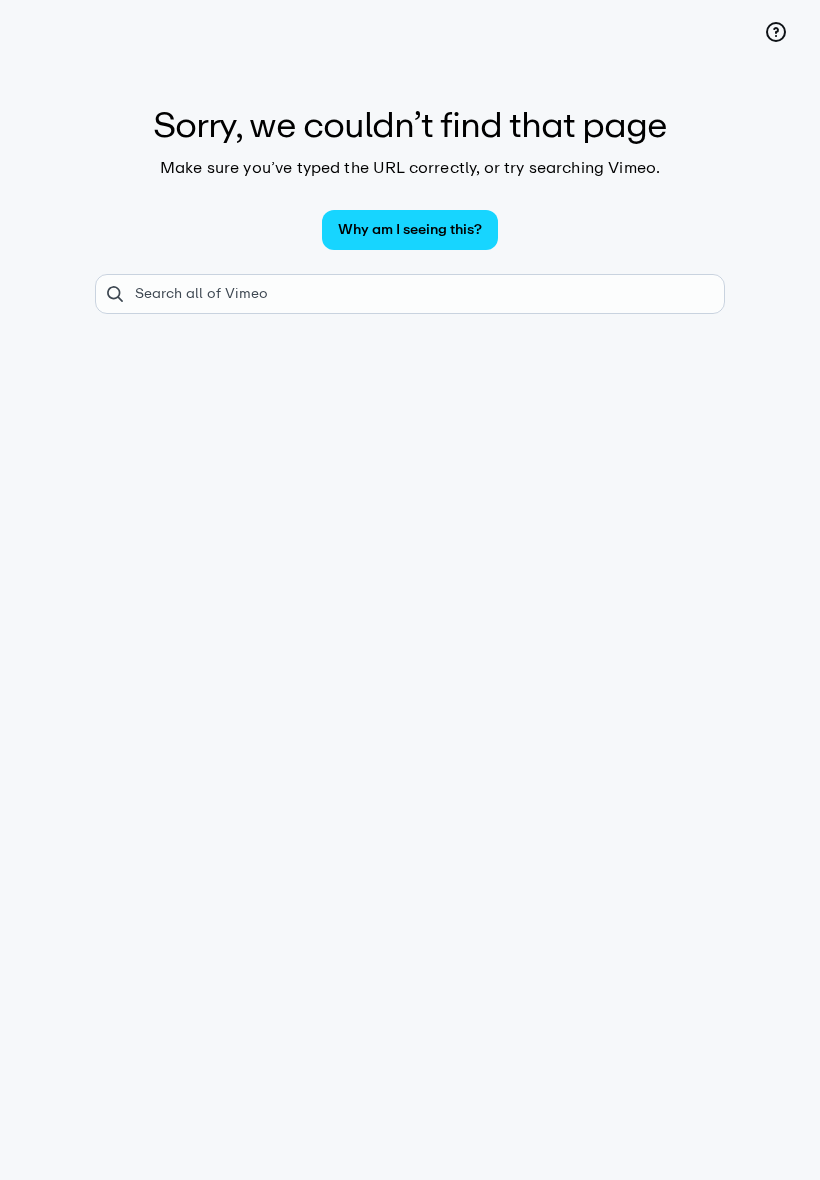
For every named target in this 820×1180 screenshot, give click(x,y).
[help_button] (776, 32)
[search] (410, 294)
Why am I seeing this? (410, 229)
